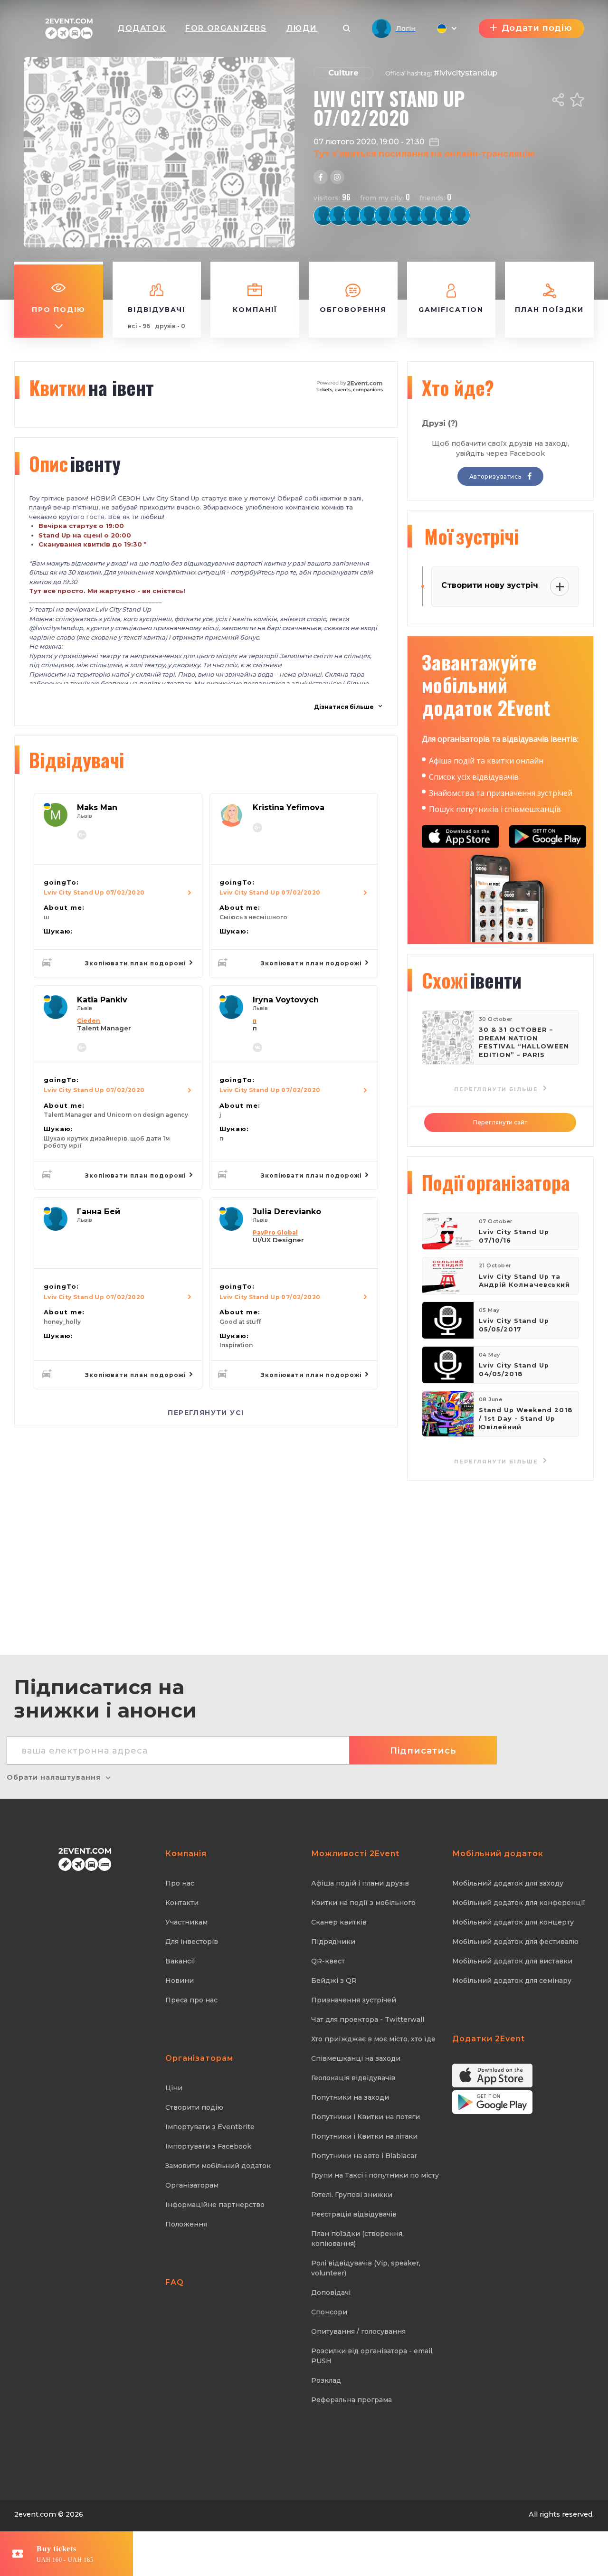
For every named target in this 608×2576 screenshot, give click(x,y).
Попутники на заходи (350, 2097)
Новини (180, 1981)
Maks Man (97, 807)
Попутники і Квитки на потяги (366, 2117)
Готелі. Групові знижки (352, 2195)
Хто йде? (458, 387)
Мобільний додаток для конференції (519, 1903)
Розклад (326, 2380)
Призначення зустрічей (354, 2000)
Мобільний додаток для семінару (512, 1981)
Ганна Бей (99, 1212)
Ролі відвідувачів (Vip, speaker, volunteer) (366, 2268)
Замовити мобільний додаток (218, 2166)
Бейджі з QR (334, 1981)
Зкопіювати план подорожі (137, 963)
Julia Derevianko (287, 1212)
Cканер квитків (339, 1922)
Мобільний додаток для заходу (508, 1883)
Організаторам (192, 2185)
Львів (85, 816)
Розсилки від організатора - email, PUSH (372, 2356)
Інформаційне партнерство (215, 2205)
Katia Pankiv (102, 1000)
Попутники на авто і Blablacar (364, 2156)
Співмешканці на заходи (356, 2058)
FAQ (175, 2282)
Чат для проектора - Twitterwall (368, 2019)
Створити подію (194, 2107)
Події (496, 1182)
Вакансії (180, 1961)
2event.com (35, 2514)
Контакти (182, 1903)
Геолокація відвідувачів (353, 2078)
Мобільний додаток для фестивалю (515, 1942)
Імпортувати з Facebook (208, 2146)
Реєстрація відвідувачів (354, 2214)
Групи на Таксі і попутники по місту (375, 2175)
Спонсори (329, 2312)
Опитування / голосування (358, 2331)
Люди (302, 28)
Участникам (186, 1922)
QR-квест (328, 1961)
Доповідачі (331, 2293)
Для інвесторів (192, 1942)
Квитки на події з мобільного (363, 1903)
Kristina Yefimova (289, 807)
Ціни (174, 2088)
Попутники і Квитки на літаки (364, 2136)
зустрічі (471, 536)
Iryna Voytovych (286, 1000)
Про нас (180, 1883)
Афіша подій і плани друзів (360, 1883)
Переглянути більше (497, 1462)
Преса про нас (191, 2000)
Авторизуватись (496, 477)
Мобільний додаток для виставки (512, 1961)
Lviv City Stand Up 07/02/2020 (94, 892)
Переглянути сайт (500, 1122)
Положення (186, 2224)
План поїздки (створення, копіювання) (357, 2239)
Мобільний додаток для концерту (513, 1922)
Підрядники (333, 1942)
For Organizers (226, 28)
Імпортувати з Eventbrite (210, 2127)
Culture (343, 73)
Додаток (142, 28)
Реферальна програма (351, 2400)
